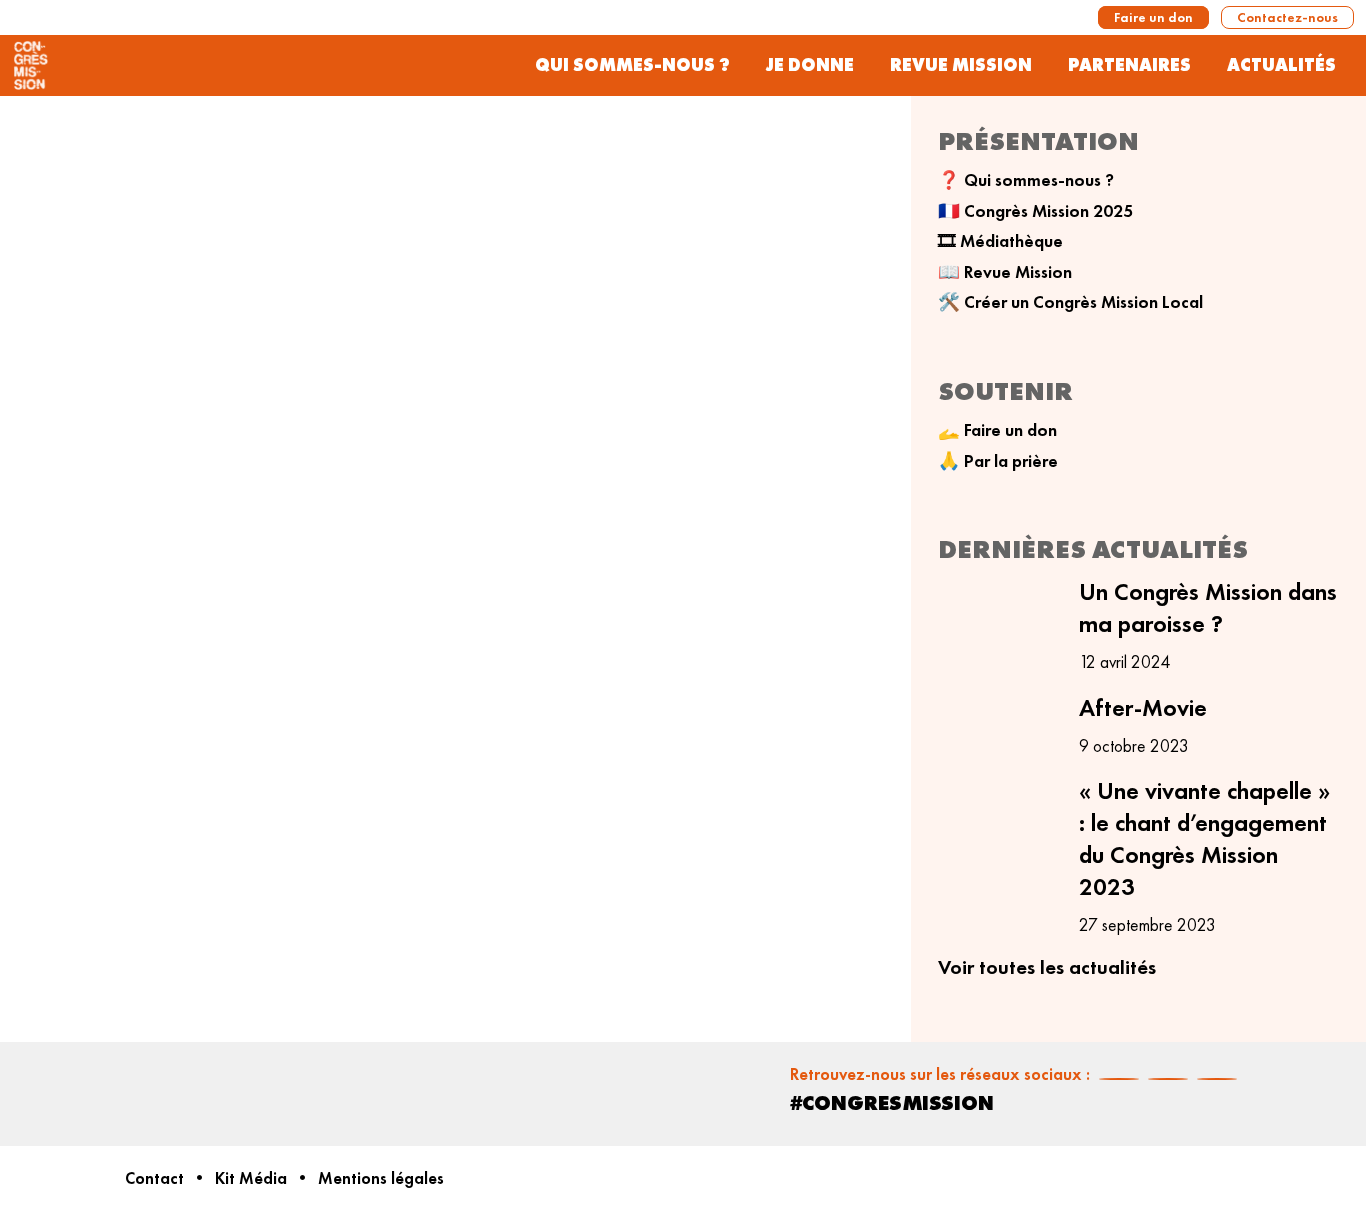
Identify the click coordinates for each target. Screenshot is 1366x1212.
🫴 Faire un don (997, 430)
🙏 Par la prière (998, 461)
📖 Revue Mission (1005, 272)
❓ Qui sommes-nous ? (1026, 180)
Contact (154, 1178)
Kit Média (251, 1178)
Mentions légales (381, 1178)
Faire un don (1153, 17)
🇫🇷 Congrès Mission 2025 (1035, 211)
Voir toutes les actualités (1047, 967)
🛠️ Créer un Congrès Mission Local (1070, 302)
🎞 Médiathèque (1000, 241)
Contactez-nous (1287, 17)
